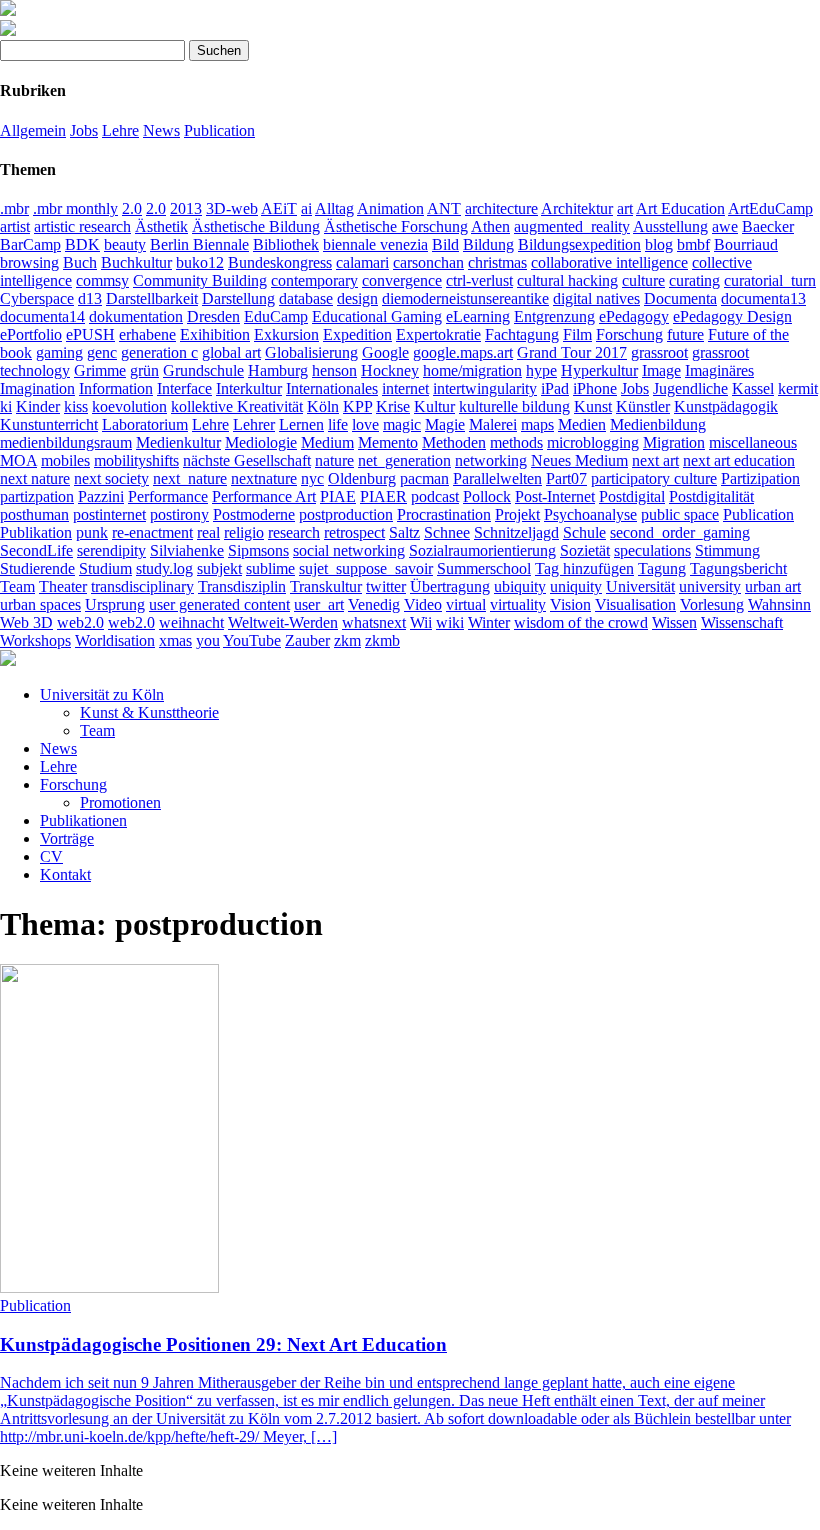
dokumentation (136, 316)
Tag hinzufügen (584, 568)
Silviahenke (187, 550)
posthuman (34, 514)
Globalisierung (311, 352)
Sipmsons (258, 550)
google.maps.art (463, 352)
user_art (319, 604)
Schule (584, 532)
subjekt (219, 568)
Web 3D (26, 622)
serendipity (111, 550)
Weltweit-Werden (283, 622)
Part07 (566, 478)
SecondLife (36, 550)
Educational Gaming (377, 316)
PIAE (338, 496)
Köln (323, 406)
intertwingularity (485, 388)
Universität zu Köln (102, 694)
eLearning (478, 316)
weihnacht (191, 622)
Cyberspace (37, 298)
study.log (164, 568)
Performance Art (264, 496)
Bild (445, 244)
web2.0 (80, 622)
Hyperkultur (599, 370)
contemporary (314, 280)
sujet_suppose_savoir (366, 568)
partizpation (37, 496)
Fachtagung (522, 334)
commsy (102, 280)
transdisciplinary (142, 586)
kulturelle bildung (514, 406)
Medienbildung (658, 424)
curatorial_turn (770, 280)
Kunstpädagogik (726, 406)
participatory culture (654, 478)
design (357, 298)
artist (15, 226)
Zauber (307, 640)
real (208, 532)
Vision (570, 604)
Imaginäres (719, 370)
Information (116, 388)
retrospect (354, 532)
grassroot (659, 352)
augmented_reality (572, 226)
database (306, 298)
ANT (444, 208)
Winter (489, 622)
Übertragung (450, 586)
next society (111, 478)
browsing (29, 262)
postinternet (109, 514)
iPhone (595, 388)
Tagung (662, 568)
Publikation (36, 532)
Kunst (593, 406)
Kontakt (65, 874)
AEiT (279, 208)
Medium (327, 442)
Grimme (100, 370)
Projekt (517, 514)
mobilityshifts (136, 460)
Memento (388, 442)
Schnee (447, 532)
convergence (402, 280)
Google (385, 352)
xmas (175, 640)
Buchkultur (136, 262)
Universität (640, 586)
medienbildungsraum (66, 442)
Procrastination (444, 514)
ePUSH (90, 334)
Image (661, 370)
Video (423, 604)
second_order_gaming (680, 532)
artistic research (82, 226)
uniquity (576, 586)
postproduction (346, 514)
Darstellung (238, 298)
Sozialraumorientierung (482, 550)
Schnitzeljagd (516, 532)
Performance (168, 496)
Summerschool (484, 568)
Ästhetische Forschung (396, 226)
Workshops (35, 640)
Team (17, 586)
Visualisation (635, 604)
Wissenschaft (742, 622)
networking (491, 460)
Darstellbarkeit (152, 298)
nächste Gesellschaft (247, 460)
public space (680, 514)
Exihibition (215, 334)
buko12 (200, 262)
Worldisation (115, 640)
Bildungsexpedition (579, 244)
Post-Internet (555, 496)
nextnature (264, 478)
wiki (450, 622)
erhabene (147, 334)
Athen (490, 226)
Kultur (434, 406)
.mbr (14, 208)
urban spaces (40, 604)
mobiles (65, 460)
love (365, 424)
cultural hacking (567, 280)
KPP (357, 406)
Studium (105, 568)
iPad (555, 388)
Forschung (629, 334)
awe (725, 226)
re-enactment (152, 532)
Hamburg (278, 370)
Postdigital (632, 496)
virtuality (518, 604)
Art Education (680, 208)
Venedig (374, 604)
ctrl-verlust (479, 280)
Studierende (37, 568)
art (625, 208)
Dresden (213, 316)
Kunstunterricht (49, 424)
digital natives (596, 298)
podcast (435, 496)
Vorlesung (712, 604)
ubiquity (520, 586)
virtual (466, 604)
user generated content (219, 604)
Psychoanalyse (590, 514)
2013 (186, 208)
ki (6, 406)
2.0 (132, 208)
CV (51, 856)
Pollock (487, 496)
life (338, 424)
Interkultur (249, 388)
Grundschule (203, 370)
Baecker (768, 226)
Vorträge (67, 838)
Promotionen (120, 802)
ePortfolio (31, 334)
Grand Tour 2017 (572, 352)
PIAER (383, 496)
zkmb (382, 640)
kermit (798, 388)
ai (306, 208)
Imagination (37, 388)
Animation (390, 208)
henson (334, 370)
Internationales (332, 388)
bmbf (693, 244)
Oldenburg (362, 478)
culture (643, 280)
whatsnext (374, 622)
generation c (159, 352)
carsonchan (428, 262)
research (294, 532)
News (161, 130)
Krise (393, 406)
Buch (80, 262)
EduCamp (276, 316)
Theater (63, 586)
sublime (270, 568)
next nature (35, 478)
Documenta (680, 298)
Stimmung (727, 550)
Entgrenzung (554, 316)
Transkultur (326, 586)
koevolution (129, 406)
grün (144, 370)
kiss (76, 406)
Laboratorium (145, 424)
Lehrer (254, 424)
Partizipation (760, 478)
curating (694, 280)
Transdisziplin (242, 586)
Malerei (493, 424)
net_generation (404, 460)
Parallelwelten (497, 478)
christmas (497, 262)
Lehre (120, 130)
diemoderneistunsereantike (465, 298)
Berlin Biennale (199, 244)
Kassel (753, 388)
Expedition (357, 334)
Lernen (301, 424)
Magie (445, 424)
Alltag (334, 208)
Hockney (390, 370)
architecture (501, 208)
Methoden (454, 442)
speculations (652, 550)
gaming (59, 352)
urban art (773, 586)
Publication (219, 130)
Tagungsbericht (738, 568)
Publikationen (83, 820)
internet (405, 388)
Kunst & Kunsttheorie (149, 712)
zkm (347, 640)
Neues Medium (579, 460)
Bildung (488, 244)
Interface (184, 388)
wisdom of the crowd (581, 622)
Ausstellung (670, 226)
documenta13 (763, 298)
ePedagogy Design (732, 316)
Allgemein (33, 130)
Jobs (84, 130)
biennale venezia (375, 244)
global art (231, 352)
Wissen (674, 622)
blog (659, 244)
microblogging (593, 442)
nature (334, 460)
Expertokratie (438, 334)
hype (541, 370)
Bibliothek (286, 244)
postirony (179, 514)
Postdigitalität (711, 496)
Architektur (577, 208)
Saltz (404, 532)
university (710, 586)
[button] (8, 660)
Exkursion (286, 334)
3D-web (232, 208)
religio (244, 532)
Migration (674, 442)
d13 (90, 298)
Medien (582, 424)
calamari (362, 262)
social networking (349, 550)
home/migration (472, 370)
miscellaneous (753, 442)
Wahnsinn (779, 604)
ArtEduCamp (770, 208)
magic (402, 424)
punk (92, 532)
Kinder (38, 406)
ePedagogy (634, 316)
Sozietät (585, 550)
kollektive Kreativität (237, 406)
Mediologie (261, 442)
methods (516, 442)
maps (537, 424)
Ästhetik (161, 226)
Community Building (200, 280)
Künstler (643, 406)
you (208, 640)
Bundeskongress (280, 262)
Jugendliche (690, 388)
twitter (386, 586)
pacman (424, 478)
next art (655, 460)
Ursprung (115, 604)
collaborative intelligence (609, 262)
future (685, 334)
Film (577, 334)
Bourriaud (746, 244)
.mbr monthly (75, 208)
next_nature (190, 478)
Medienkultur (178, 442)
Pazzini (101, 496)
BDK (82, 244)
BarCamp (30, 244)
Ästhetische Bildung (256, 226)
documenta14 (42, 316)
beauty (125, 244)
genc (102, 352)
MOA (18, 460)
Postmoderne (254, 514)
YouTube (252, 640)
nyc (312, 478)
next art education (739, 460)
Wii (421, 622)
